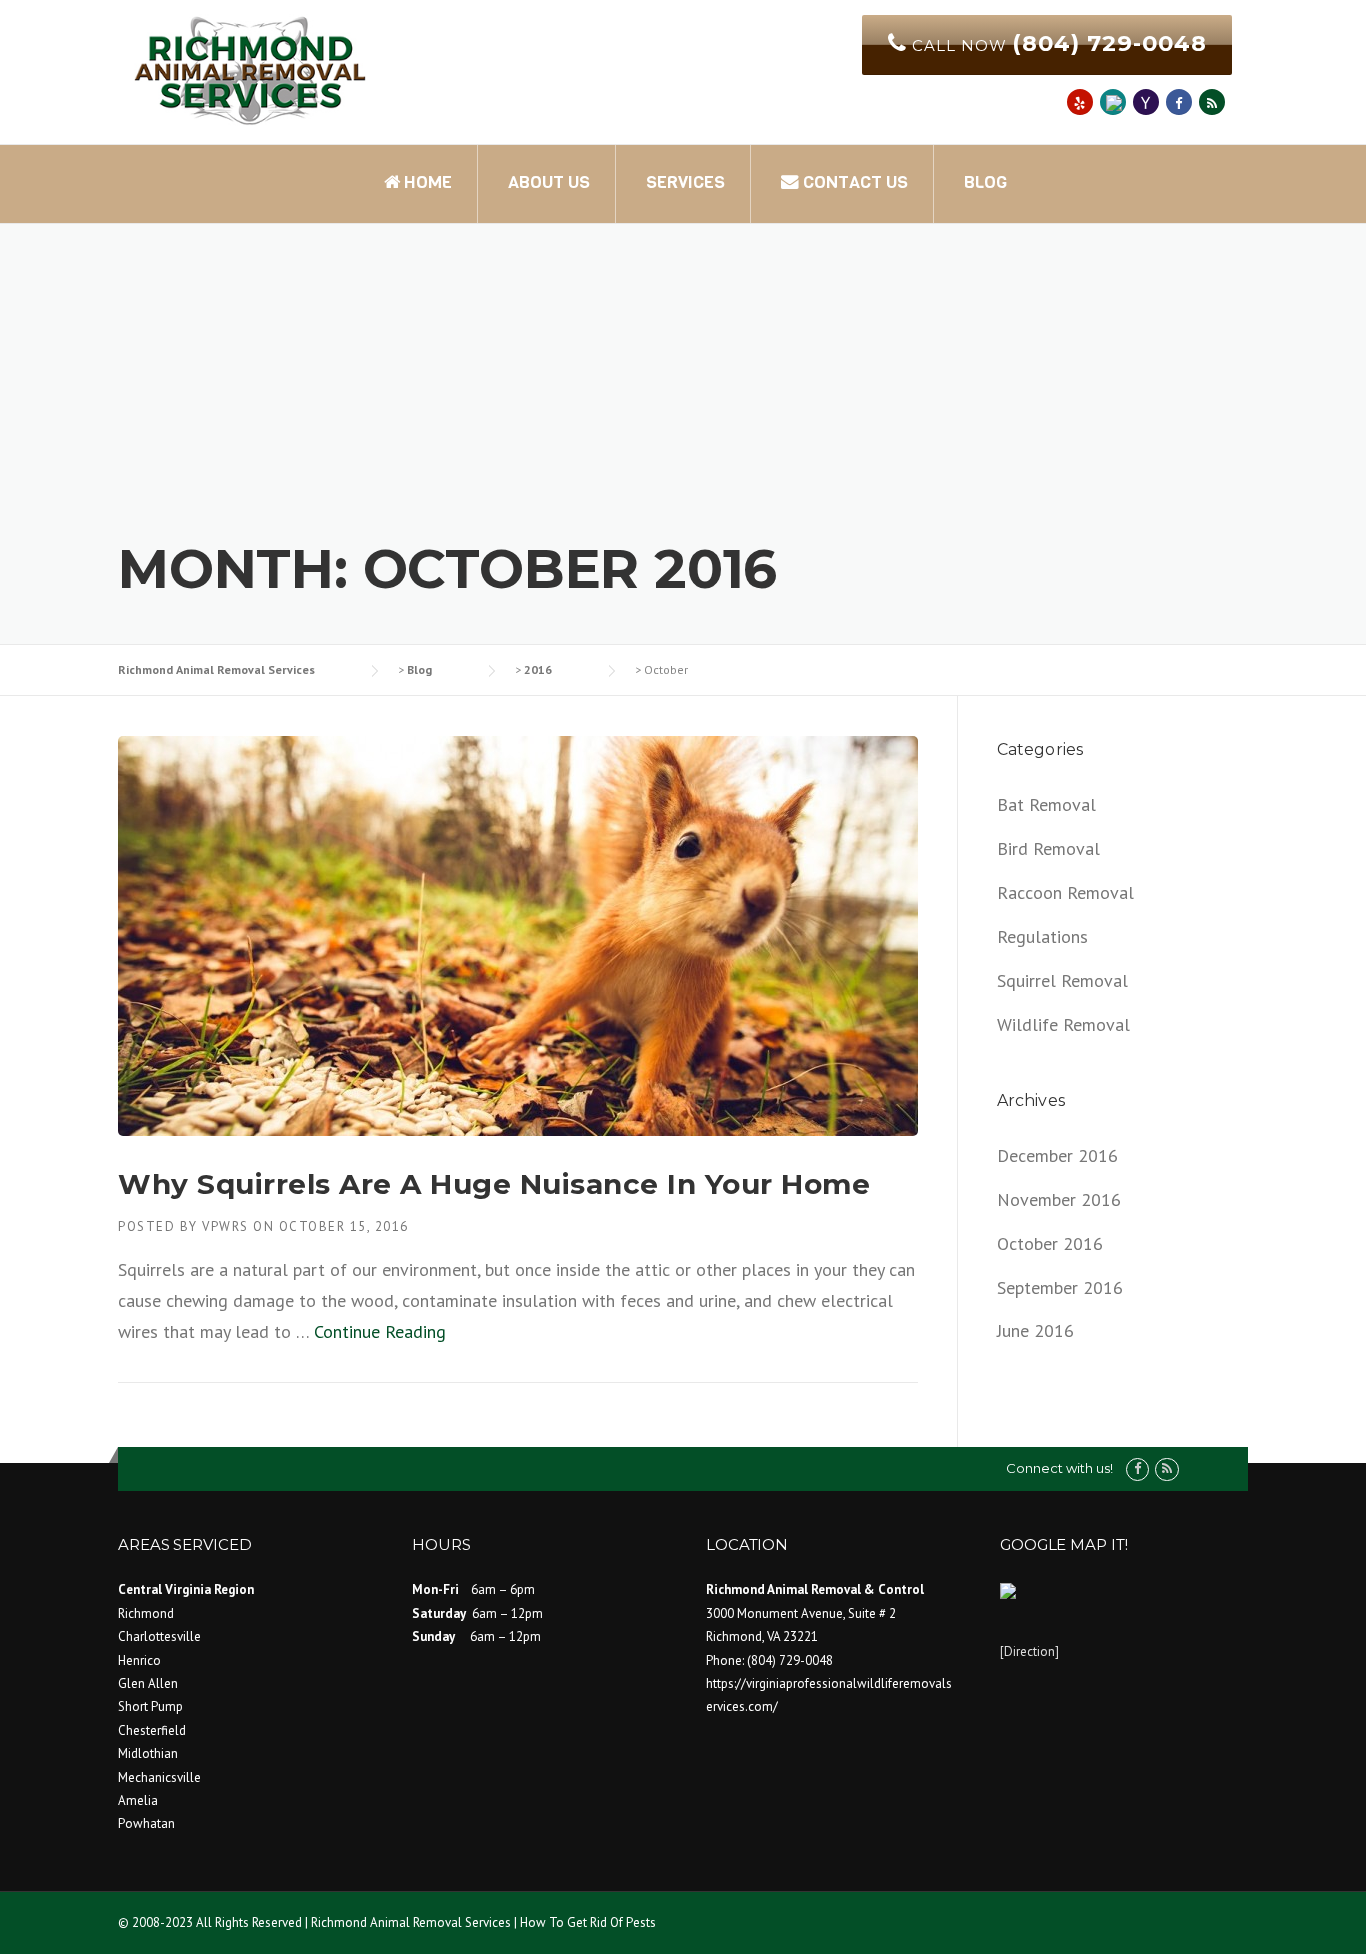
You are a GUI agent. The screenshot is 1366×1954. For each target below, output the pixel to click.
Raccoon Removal (1065, 892)
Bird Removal (1048, 848)
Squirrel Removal (1062, 980)
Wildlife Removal (1063, 1024)
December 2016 (1057, 1155)
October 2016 (1050, 1243)
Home (426, 182)
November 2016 (1059, 1199)
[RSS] (1212, 102)
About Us (549, 182)
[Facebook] (1137, 1468)
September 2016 (1060, 1287)
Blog (985, 182)
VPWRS (225, 1226)
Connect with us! (1059, 1468)
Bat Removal (1046, 804)
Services (685, 182)
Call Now (1057, 43)
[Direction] (1029, 1651)
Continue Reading (380, 1331)
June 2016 (1035, 1330)
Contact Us (853, 182)
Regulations (1042, 936)
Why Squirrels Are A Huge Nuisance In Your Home (494, 1184)
